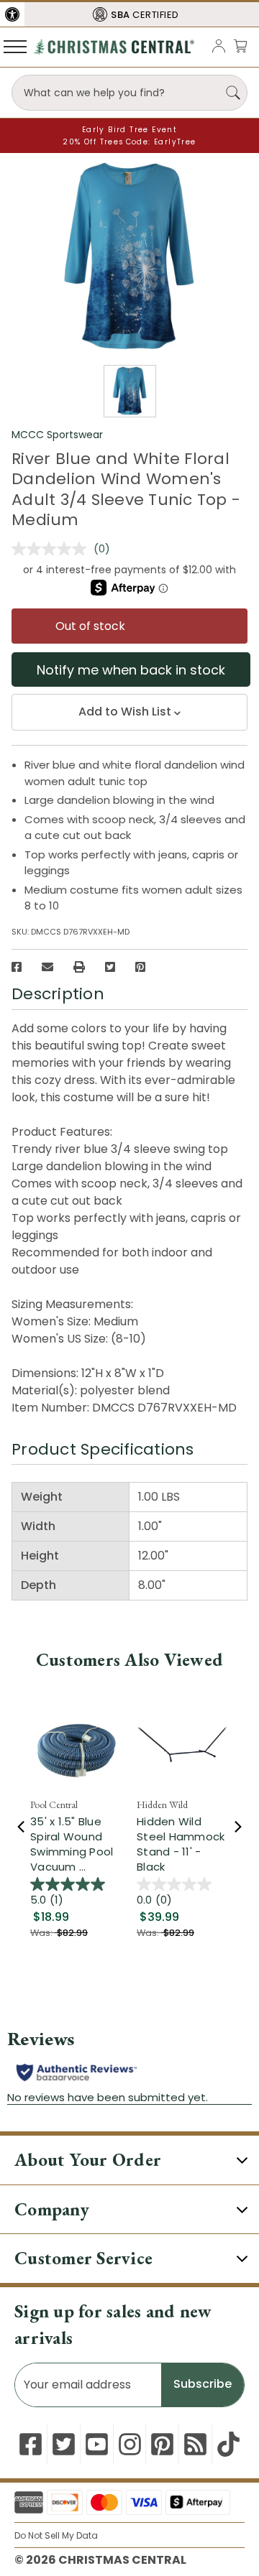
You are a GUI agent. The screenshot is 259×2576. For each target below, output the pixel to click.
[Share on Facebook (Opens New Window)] (17, 967)
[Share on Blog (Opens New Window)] (195, 2444)
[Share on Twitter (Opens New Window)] (110, 967)
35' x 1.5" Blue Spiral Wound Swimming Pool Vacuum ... (72, 1844)
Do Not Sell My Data (56, 2535)
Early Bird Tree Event (129, 130)
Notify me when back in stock (131, 670)
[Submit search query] (233, 93)
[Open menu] (15, 46)
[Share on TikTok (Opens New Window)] (228, 2444)
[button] (12, 14)
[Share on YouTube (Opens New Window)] (97, 2444)
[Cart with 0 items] (240, 46)
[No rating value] (53, 549)
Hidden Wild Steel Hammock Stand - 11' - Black (181, 1844)
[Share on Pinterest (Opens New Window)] (140, 967)
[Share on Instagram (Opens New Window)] (130, 2444)
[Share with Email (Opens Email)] (47, 967)
